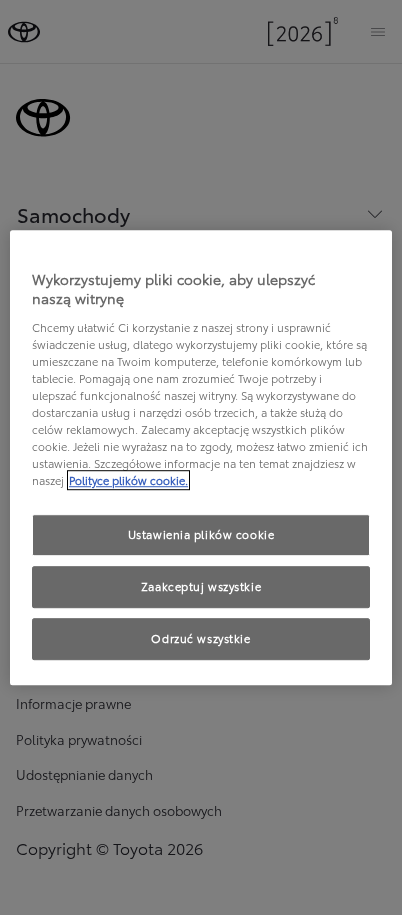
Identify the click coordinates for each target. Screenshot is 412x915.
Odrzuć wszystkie (200, 638)
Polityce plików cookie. (128, 480)
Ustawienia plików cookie (201, 535)
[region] (201, 458)
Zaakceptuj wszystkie (201, 586)
